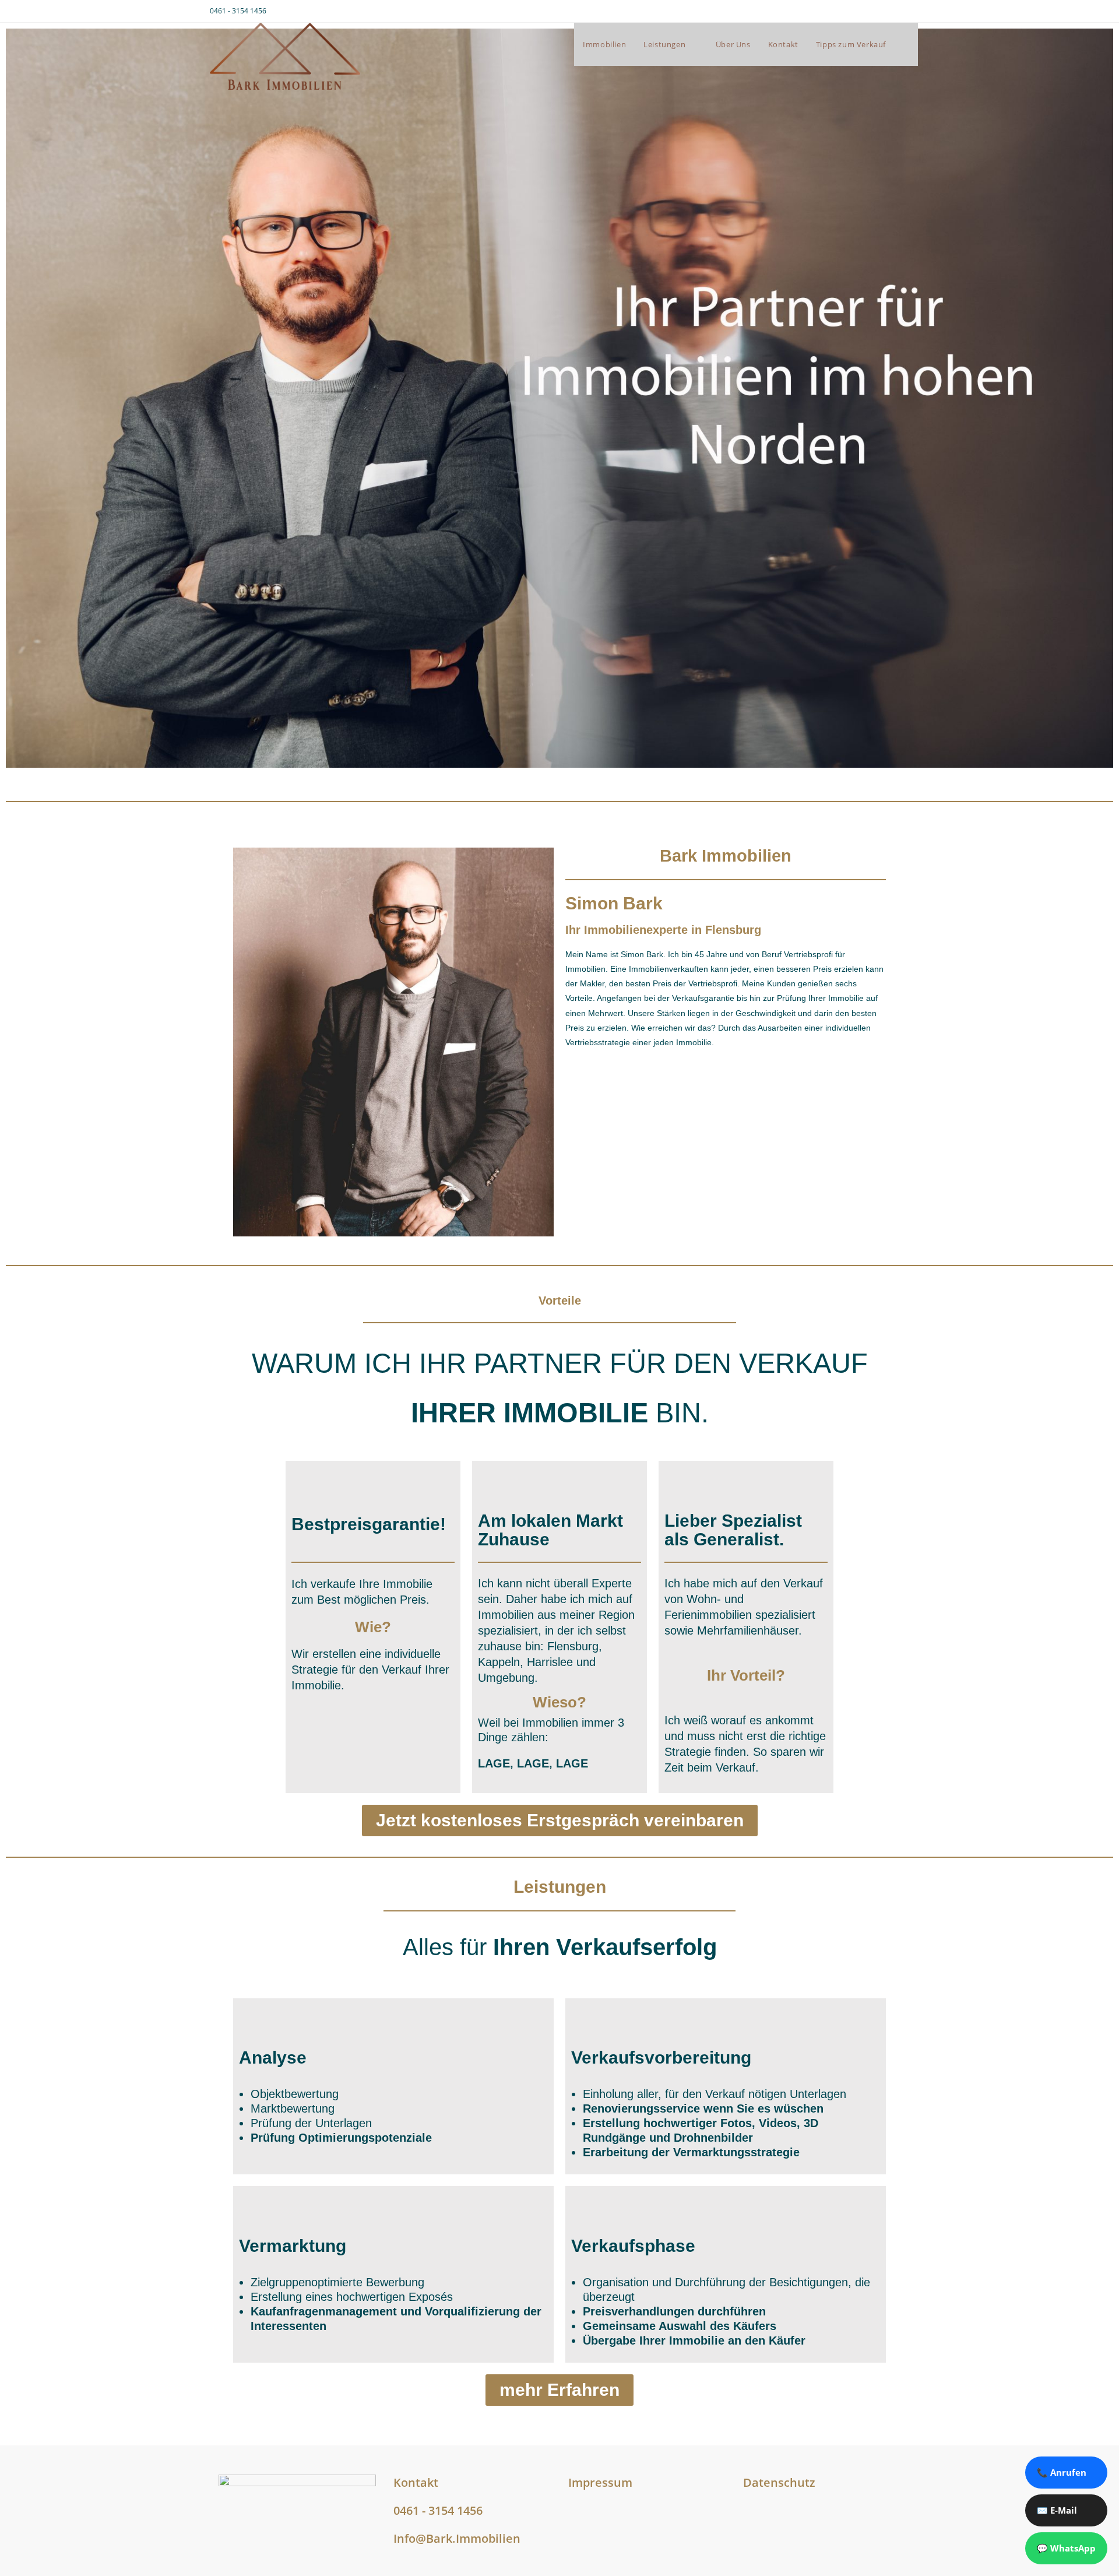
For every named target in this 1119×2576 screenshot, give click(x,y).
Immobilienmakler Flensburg (305, 2423)
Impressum (600, 2482)
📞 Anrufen (1062, 2472)
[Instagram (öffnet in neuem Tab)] (893, 11)
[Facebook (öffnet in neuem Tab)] (879, 11)
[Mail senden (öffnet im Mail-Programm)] (904, 11)
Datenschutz (779, 2482)
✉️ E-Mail (1057, 2510)
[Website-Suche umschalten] (906, 44)
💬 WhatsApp (1066, 2548)
